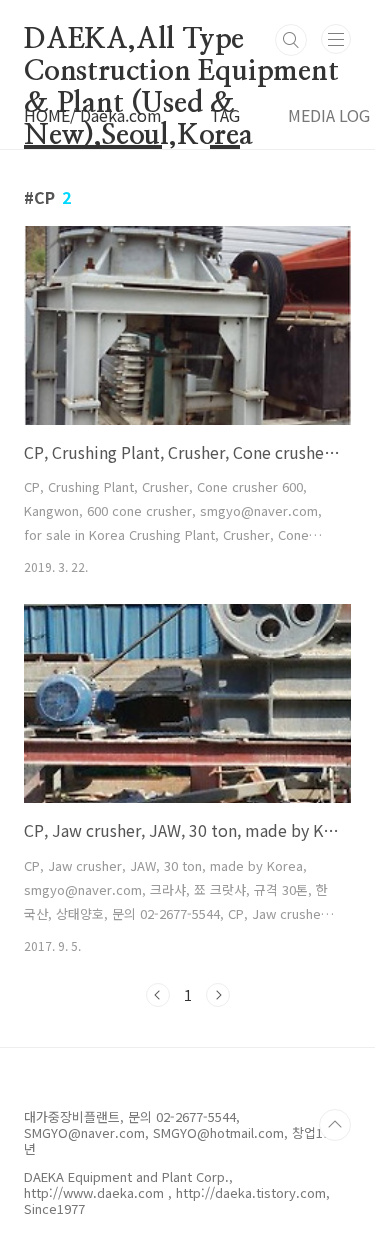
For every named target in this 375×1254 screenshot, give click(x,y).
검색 (291, 40)
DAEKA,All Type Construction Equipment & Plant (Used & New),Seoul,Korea (181, 41)
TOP (335, 1125)
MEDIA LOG (329, 115)
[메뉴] (336, 39)
